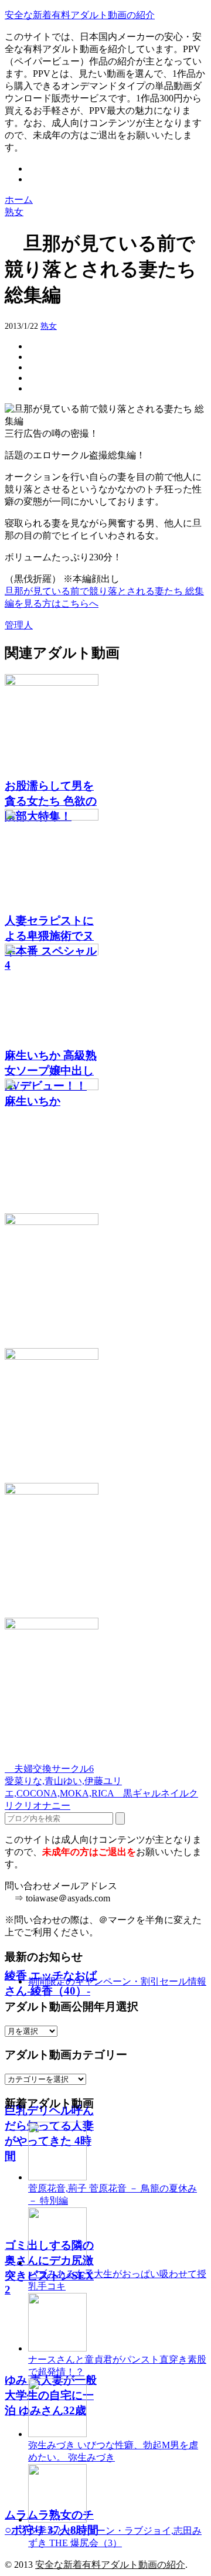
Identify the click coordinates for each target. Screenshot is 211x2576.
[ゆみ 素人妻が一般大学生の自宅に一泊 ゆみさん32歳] (105, 1550)
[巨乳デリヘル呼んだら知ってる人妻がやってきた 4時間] (105, 1281)
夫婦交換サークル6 (49, 1769)
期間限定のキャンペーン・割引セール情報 (117, 1981)
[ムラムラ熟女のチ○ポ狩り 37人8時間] (105, 1685)
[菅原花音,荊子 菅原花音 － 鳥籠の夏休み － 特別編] (57, 2177)
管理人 (19, 625)
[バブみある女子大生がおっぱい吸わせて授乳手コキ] (57, 2263)
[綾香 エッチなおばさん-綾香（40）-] (105, 1146)
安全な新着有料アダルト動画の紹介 (80, 15)
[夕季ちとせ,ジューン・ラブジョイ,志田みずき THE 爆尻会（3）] (57, 2519)
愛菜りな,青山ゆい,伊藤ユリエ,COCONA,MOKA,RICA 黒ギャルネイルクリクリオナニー (101, 1793)
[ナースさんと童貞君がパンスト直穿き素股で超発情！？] (57, 2348)
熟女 (49, 326)
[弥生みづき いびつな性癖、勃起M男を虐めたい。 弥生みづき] (57, 2434)
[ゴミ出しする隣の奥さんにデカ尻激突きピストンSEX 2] (105, 1415)
